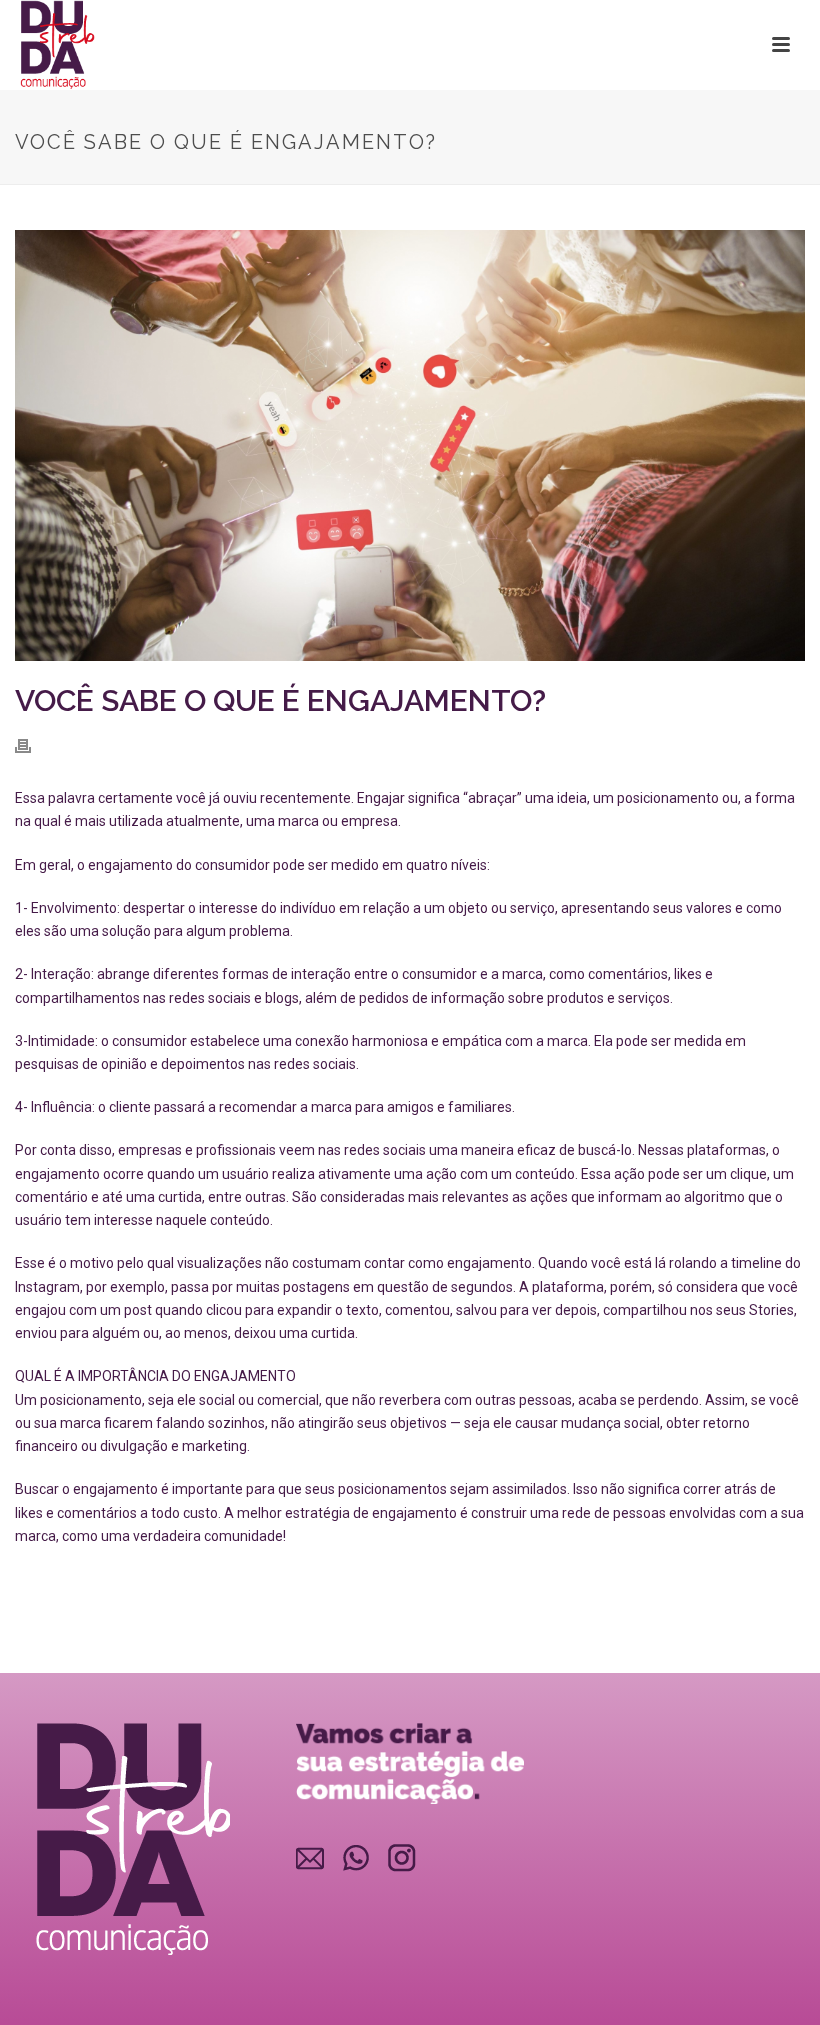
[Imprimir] (33, 745)
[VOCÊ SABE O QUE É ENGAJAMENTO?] (410, 445)
